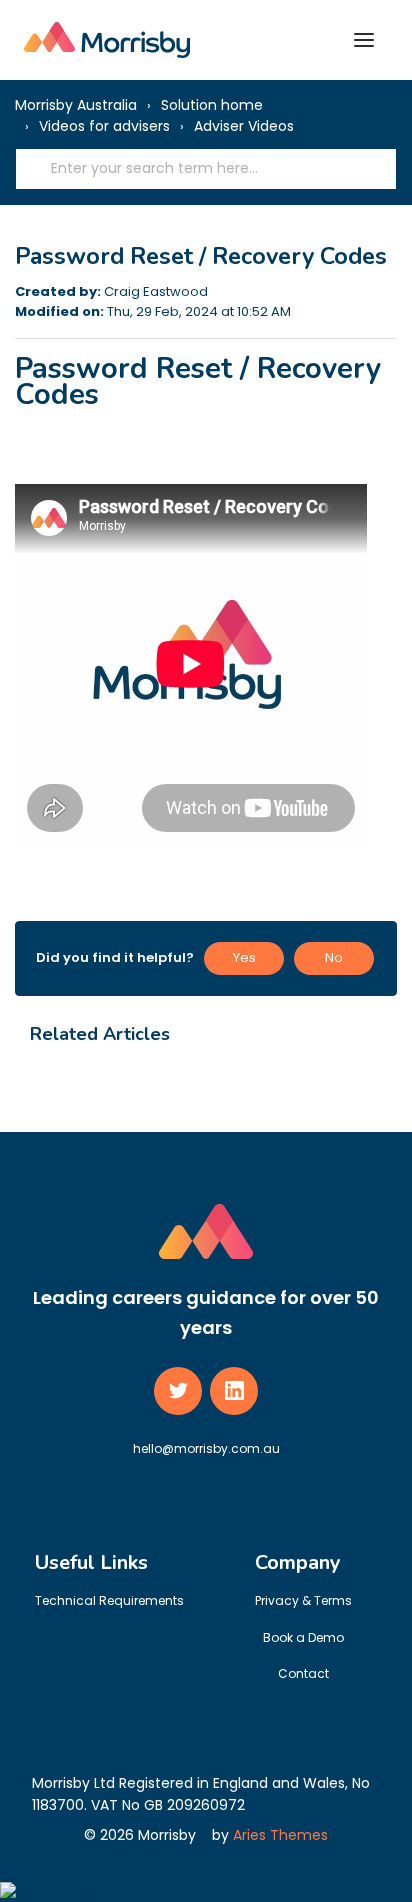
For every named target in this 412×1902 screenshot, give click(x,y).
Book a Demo (303, 1637)
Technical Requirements (109, 1600)
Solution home (212, 105)
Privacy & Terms (303, 1600)
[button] (364, 40)
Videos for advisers (104, 126)
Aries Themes (280, 1835)
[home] (107, 39)
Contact (303, 1673)
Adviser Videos (244, 126)
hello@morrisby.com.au (206, 1448)
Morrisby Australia (76, 105)
